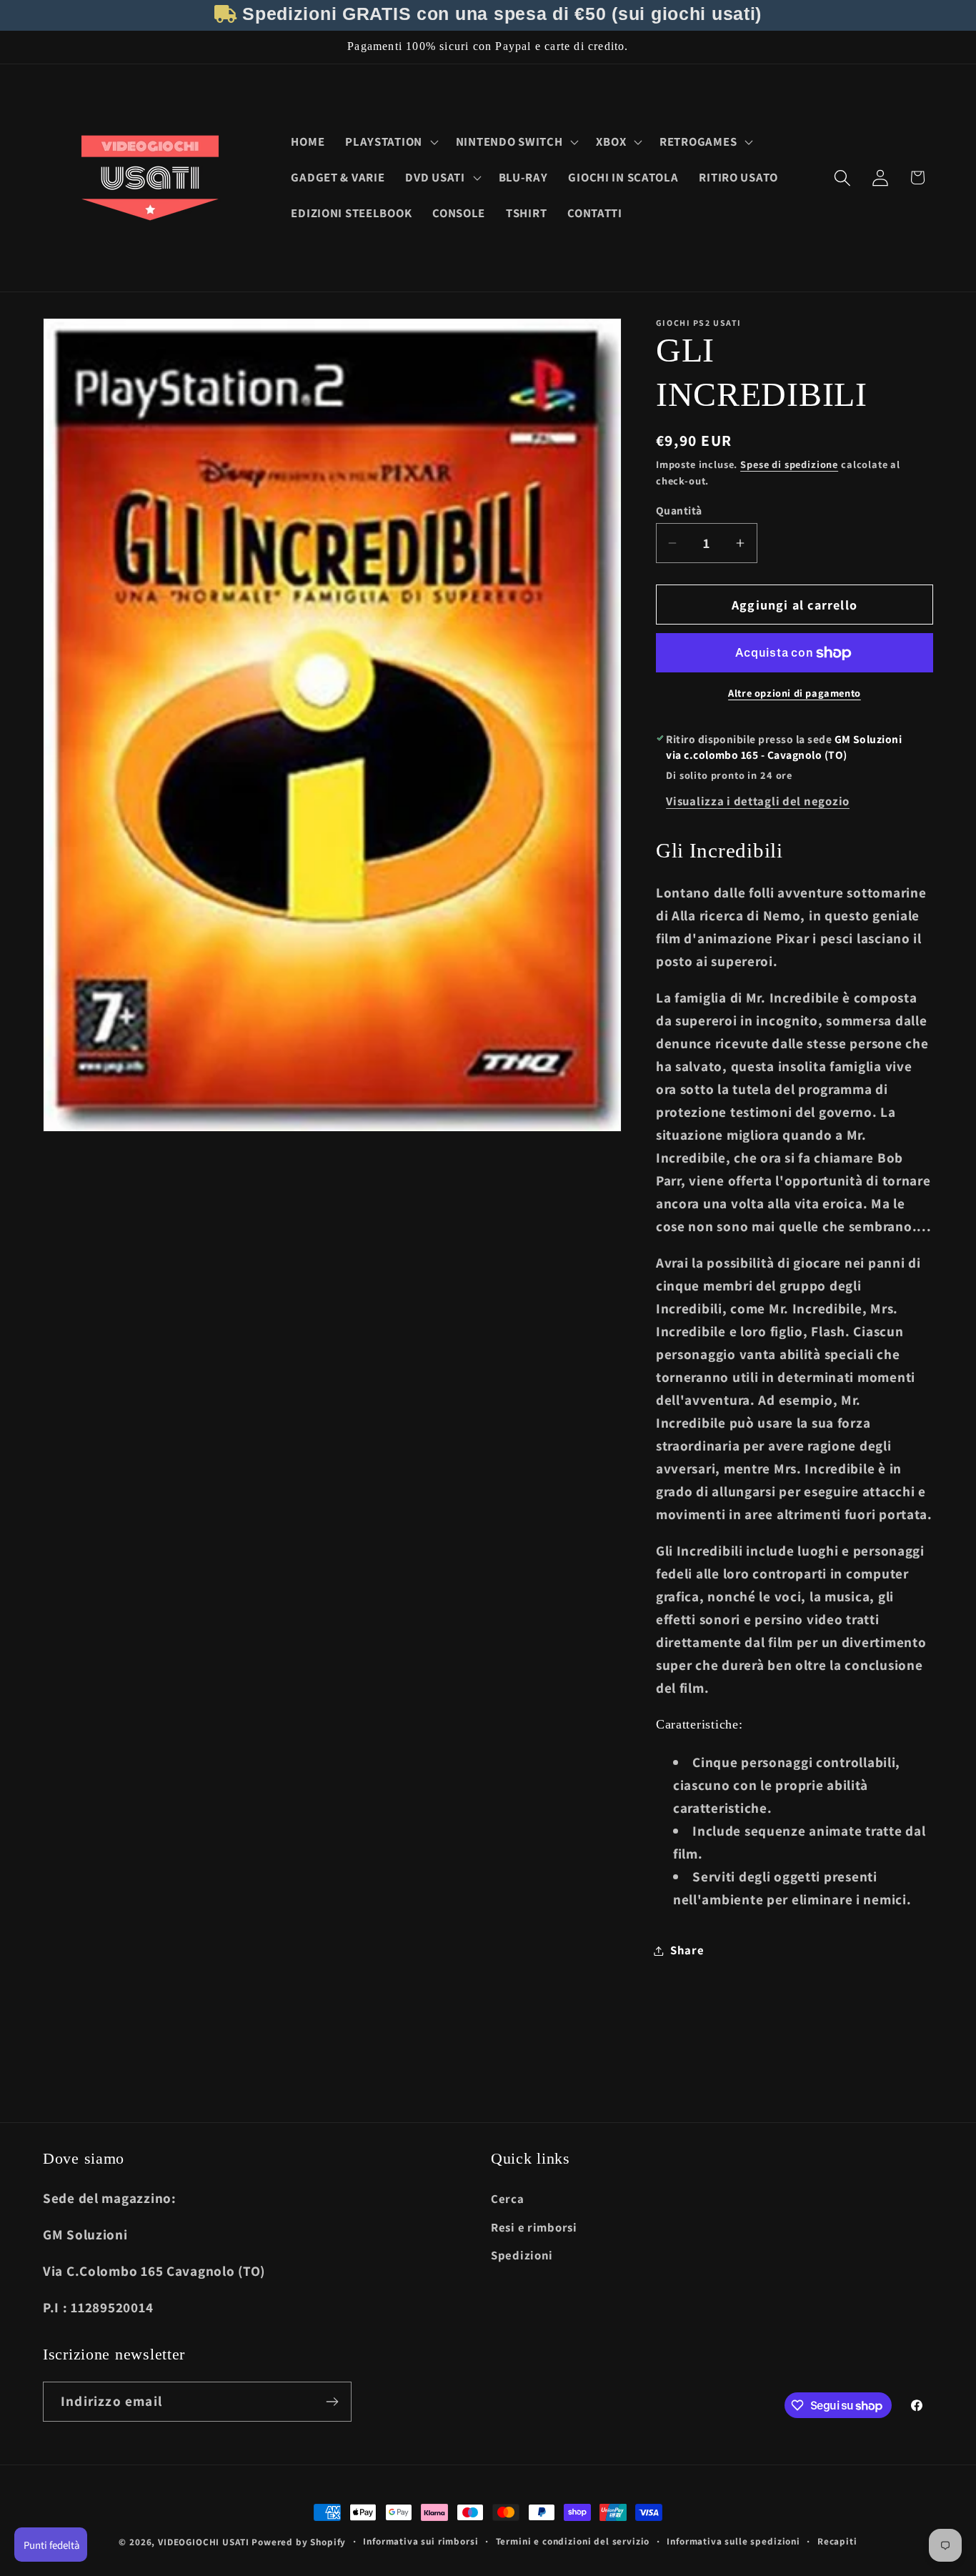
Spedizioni (522, 2255)
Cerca (508, 2199)
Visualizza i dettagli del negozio (758, 801)
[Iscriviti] (332, 2402)
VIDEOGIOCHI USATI (203, 2542)
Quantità (679, 510)
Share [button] (687, 1950)
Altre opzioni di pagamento (795, 693)
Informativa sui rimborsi (420, 2541)
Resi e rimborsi (534, 2227)
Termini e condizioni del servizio (573, 2541)
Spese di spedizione (789, 464)
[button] (390, 142)
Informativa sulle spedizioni (733, 2541)
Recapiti (837, 2541)
